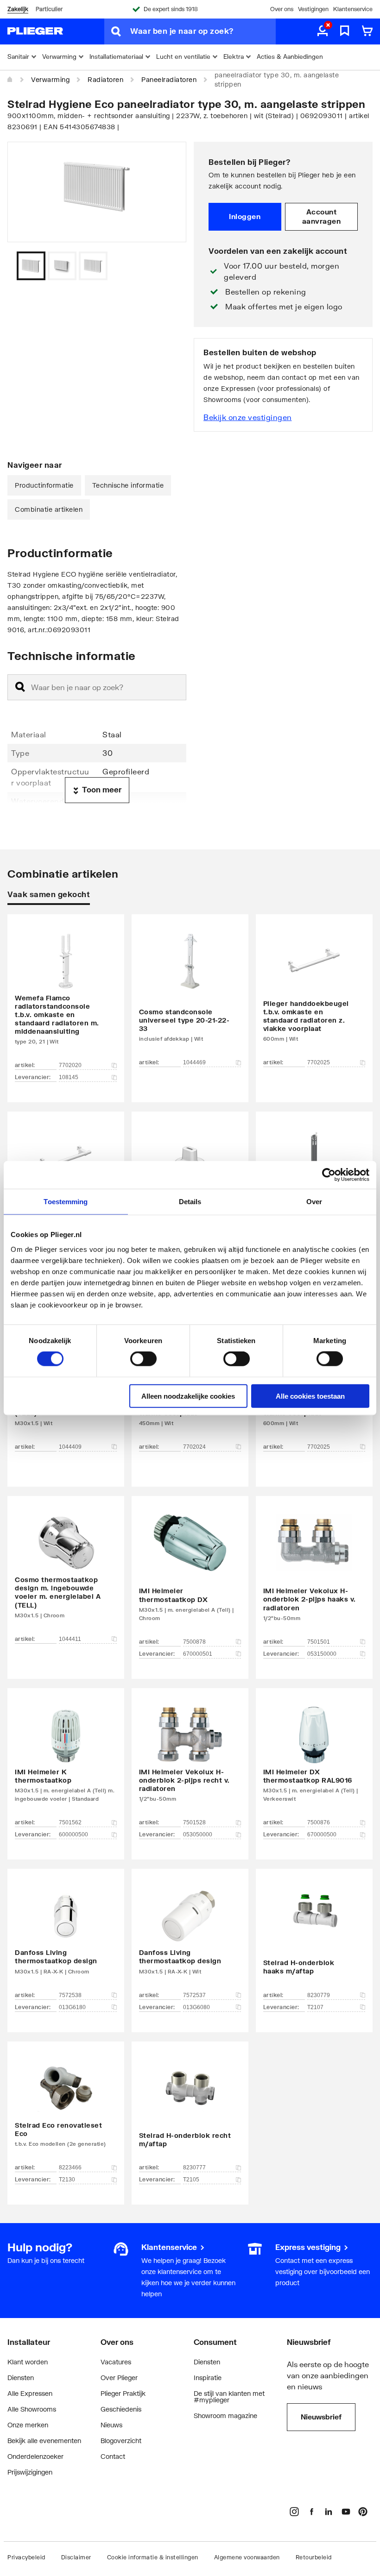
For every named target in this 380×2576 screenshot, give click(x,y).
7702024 (194, 1447)
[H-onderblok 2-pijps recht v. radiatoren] (190, 1760)
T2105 (191, 2180)
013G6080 (196, 2007)
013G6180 (72, 2007)
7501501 (319, 1642)
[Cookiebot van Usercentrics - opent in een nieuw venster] (329, 1175)
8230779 (319, 1995)
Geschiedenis (121, 2409)
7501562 (70, 1822)
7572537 (194, 1995)
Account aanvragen (322, 216)
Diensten (21, 2378)
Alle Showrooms (32, 2409)
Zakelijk (18, 9)
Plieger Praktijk (123, 2393)
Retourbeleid (314, 2557)
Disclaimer (76, 2557)
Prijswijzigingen (30, 2472)
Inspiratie (208, 2378)
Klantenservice (353, 9)
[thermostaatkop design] (66, 1936)
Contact (113, 2456)
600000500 (73, 1835)
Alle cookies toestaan (310, 1396)
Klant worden (28, 2362)
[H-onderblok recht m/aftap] (190, 2109)
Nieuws (111, 2425)
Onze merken (28, 2425)
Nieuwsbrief (321, 2417)
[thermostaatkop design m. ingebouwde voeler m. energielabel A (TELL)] (66, 1574)
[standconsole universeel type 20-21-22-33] (190, 995)
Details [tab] (190, 1202)
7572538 (70, 1995)
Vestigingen (313, 9)
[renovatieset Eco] (66, 2109)
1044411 (70, 1639)
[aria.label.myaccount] (323, 31)
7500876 (319, 1822)
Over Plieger (119, 2378)
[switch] (143, 1359)
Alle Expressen (30, 2393)
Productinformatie (44, 485)
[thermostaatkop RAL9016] (314, 1760)
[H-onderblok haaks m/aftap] (314, 1936)
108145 (69, 1077)
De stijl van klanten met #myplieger (229, 2397)
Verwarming (50, 79)
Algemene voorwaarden (247, 2557)
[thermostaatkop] (66, 1760)
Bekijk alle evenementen (44, 2441)
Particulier (49, 9)
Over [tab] (314, 1202)
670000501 (198, 1654)
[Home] (10, 80)
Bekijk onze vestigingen (248, 417)
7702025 (319, 1062)
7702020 (70, 1065)
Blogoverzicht (121, 2441)
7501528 (194, 1822)
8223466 (70, 2168)
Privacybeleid (26, 2557)
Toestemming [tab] (66, 1202)
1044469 (194, 1062)
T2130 (67, 2180)
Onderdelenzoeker (35, 2456)
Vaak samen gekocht (49, 894)
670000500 (322, 1835)
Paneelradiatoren (169, 79)
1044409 (70, 1447)
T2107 (315, 2007)
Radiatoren (105, 79)
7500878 (194, 1642)
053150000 (322, 1654)
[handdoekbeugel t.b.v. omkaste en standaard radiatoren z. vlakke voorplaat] (314, 995)
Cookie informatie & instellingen (153, 2557)
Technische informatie (128, 485)
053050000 (198, 1835)
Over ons (282, 9)
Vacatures (116, 2362)
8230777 (194, 2168)
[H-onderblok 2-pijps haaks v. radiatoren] (314, 1574)
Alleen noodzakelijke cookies (188, 1396)
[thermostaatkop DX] (190, 1574)
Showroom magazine (225, 2416)
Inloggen (245, 216)
